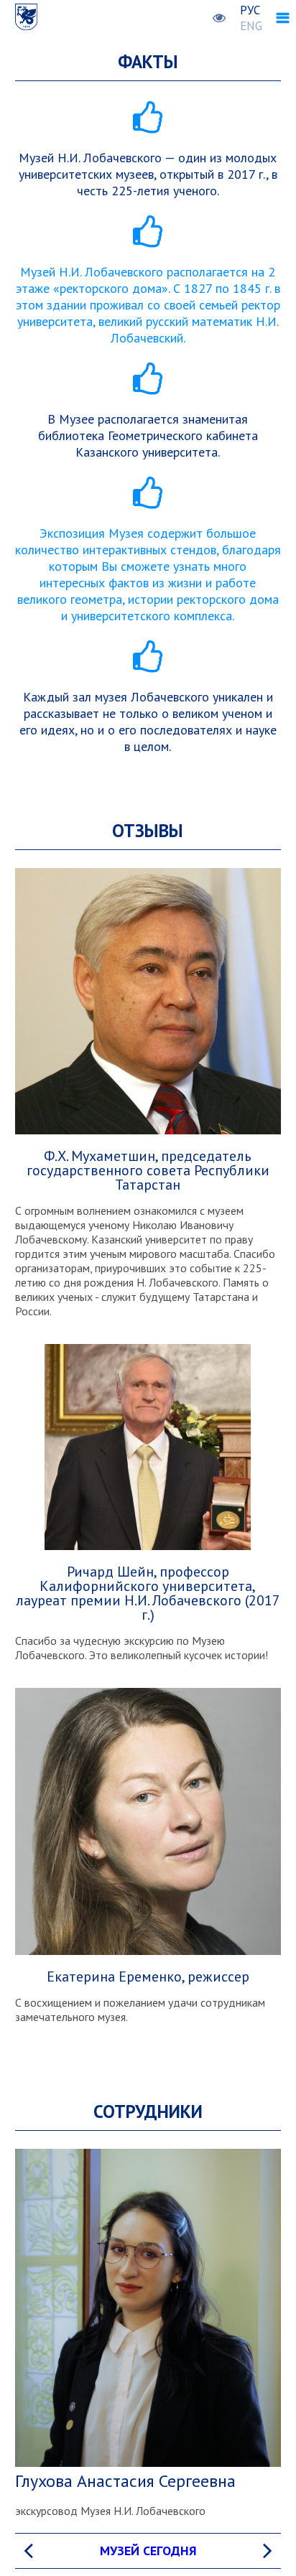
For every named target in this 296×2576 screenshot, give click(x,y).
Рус (250, 10)
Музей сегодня (148, 2551)
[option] (148, 2551)
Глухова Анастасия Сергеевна (125, 2481)
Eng (251, 26)
